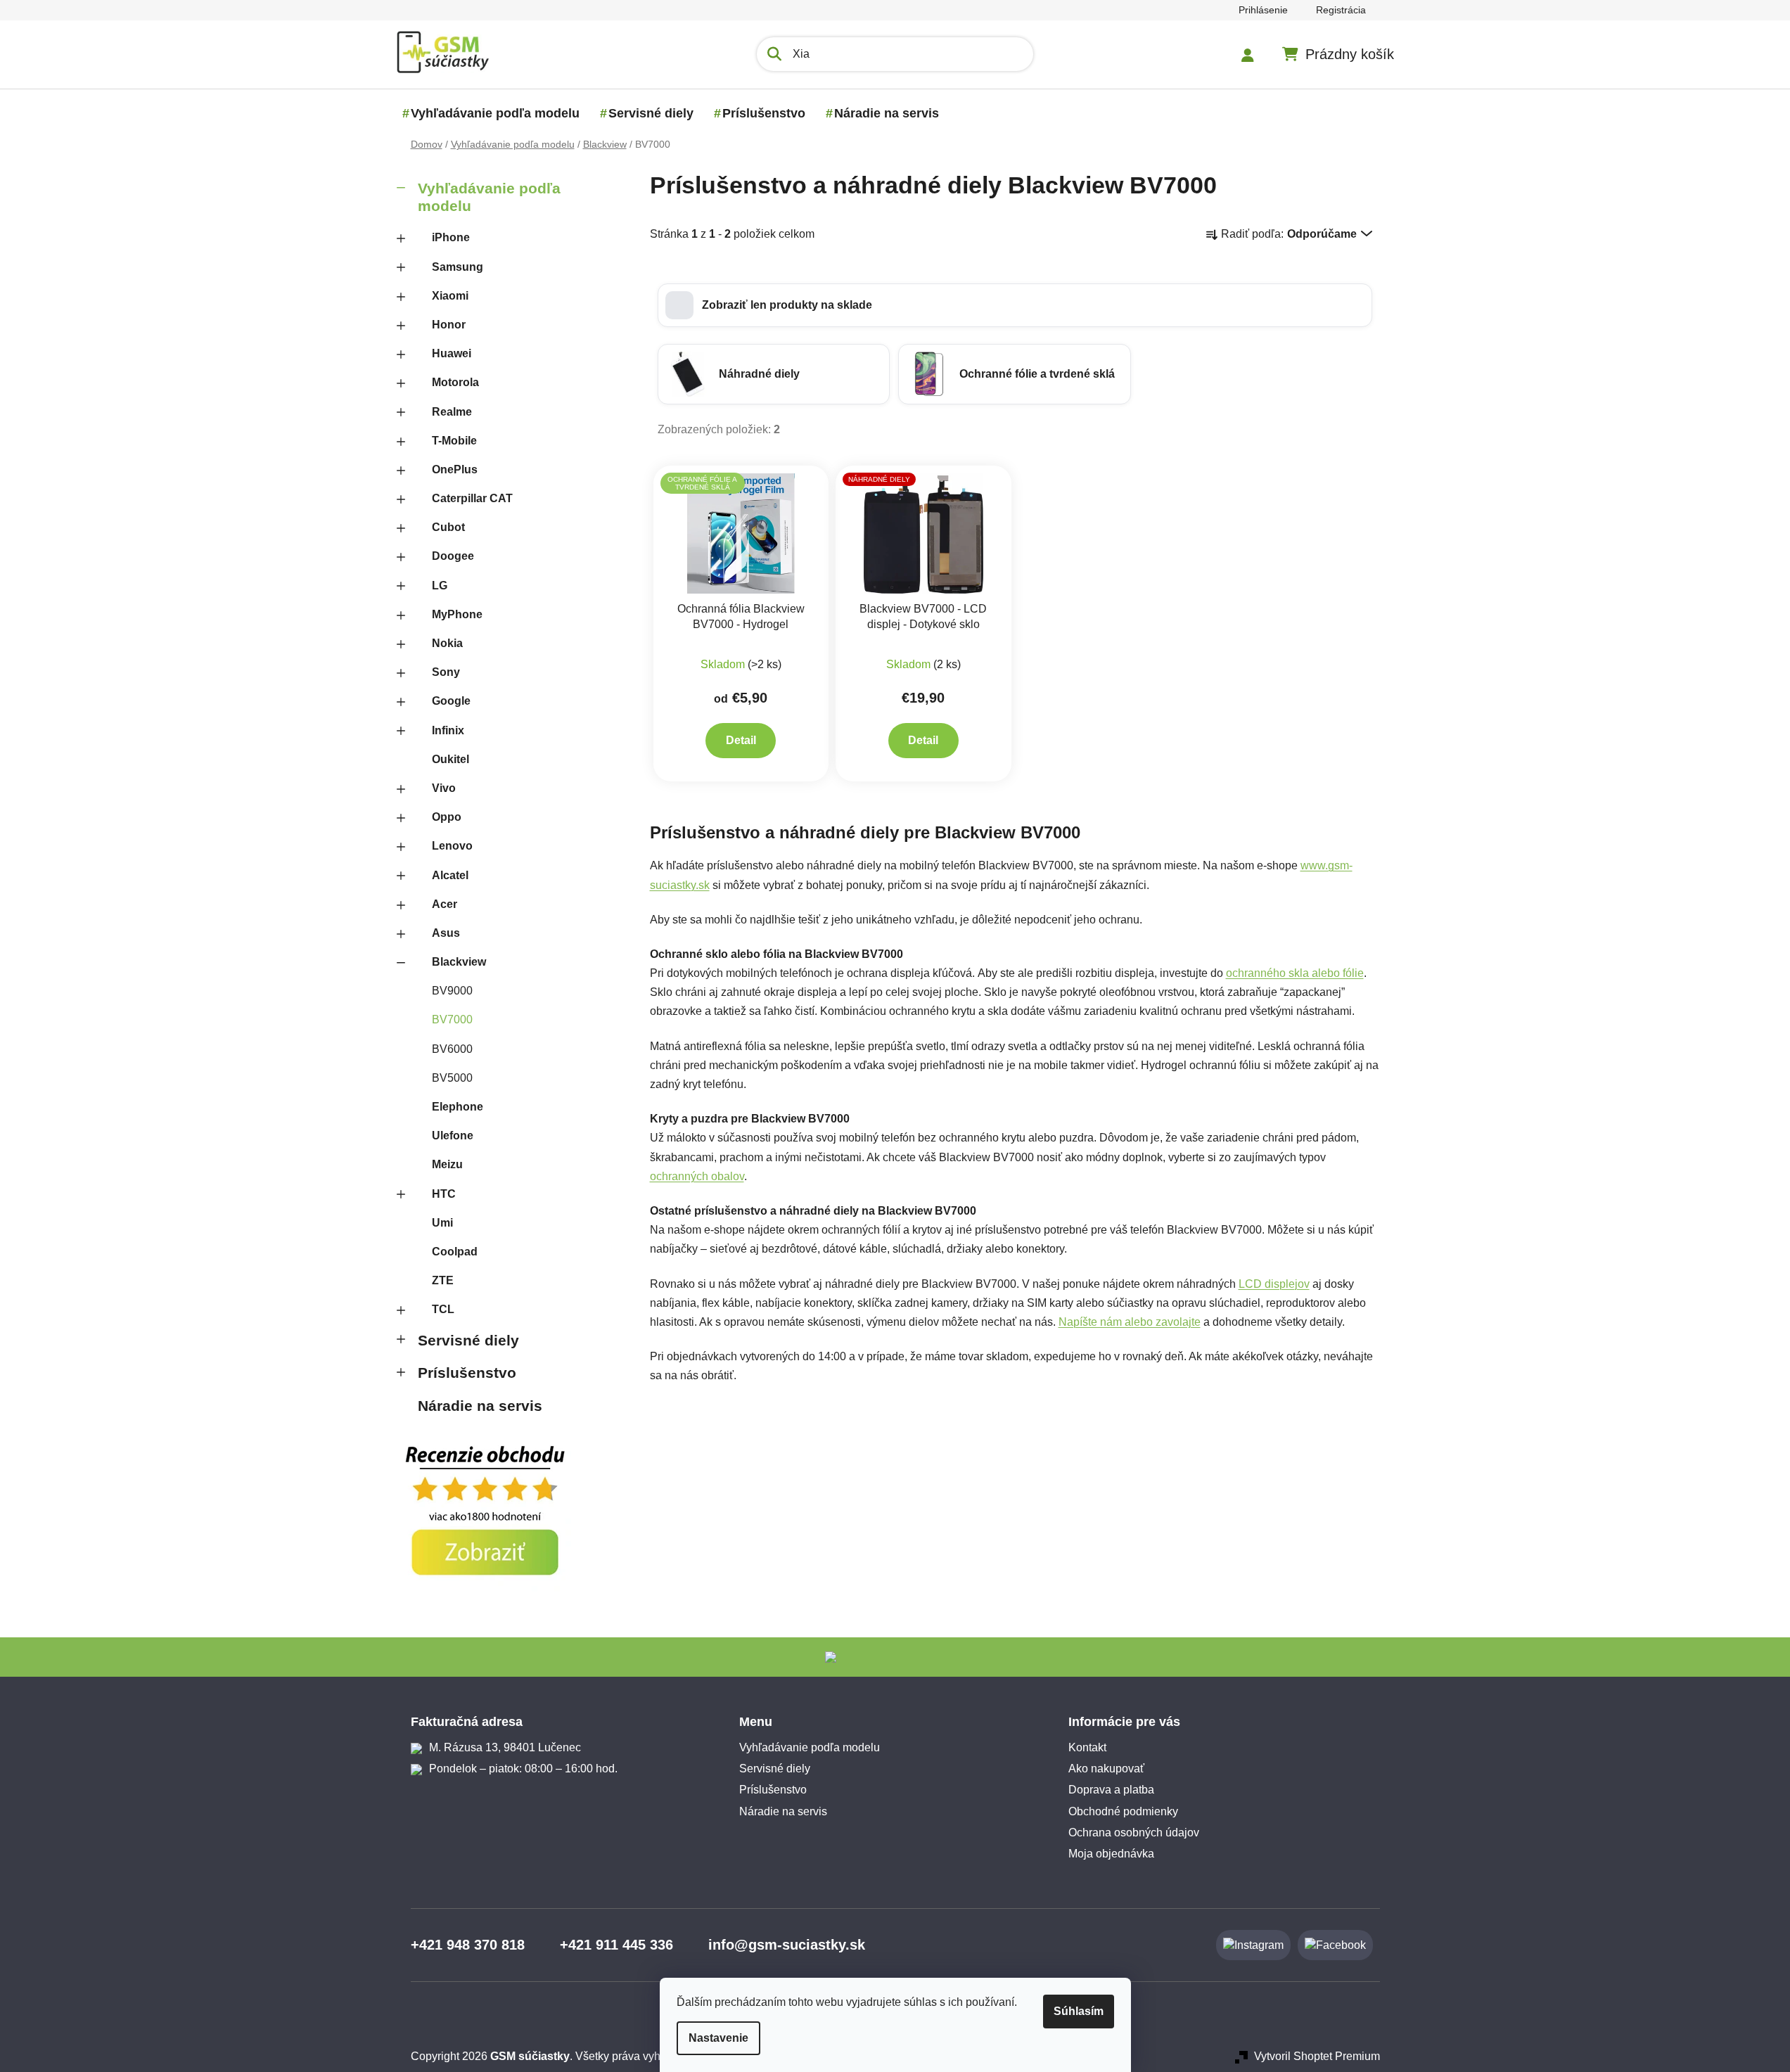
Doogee (453, 556)
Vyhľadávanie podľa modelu (489, 197)
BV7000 (452, 1019)
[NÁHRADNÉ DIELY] (923, 533)
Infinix (448, 730)
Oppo (447, 817)
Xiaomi (450, 296)
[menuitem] (495, 113)
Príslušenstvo (467, 1373)
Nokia (447, 643)
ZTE (443, 1280)
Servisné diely (468, 1340)
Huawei (452, 353)
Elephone (458, 1107)
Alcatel (450, 875)
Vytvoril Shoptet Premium (1317, 2056)
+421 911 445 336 (616, 1945)
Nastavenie (718, 2038)
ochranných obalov (697, 1176)
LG (440, 586)
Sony (446, 672)
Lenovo (452, 846)
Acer (445, 904)
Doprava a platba (1111, 1790)
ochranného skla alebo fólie (1295, 973)
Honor (449, 325)
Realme (452, 412)
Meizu (447, 1164)
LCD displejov (1274, 1284)
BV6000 (452, 1049)
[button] (1015, 305)
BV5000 (452, 1078)
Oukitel (450, 759)
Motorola (455, 382)
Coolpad (455, 1252)
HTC (444, 1194)
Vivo (444, 788)
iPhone (451, 237)
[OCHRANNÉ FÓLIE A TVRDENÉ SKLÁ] (741, 533)
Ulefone (453, 1136)
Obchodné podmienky (1123, 1811)
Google (451, 701)
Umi (442, 1223)
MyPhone (457, 614)
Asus (446, 933)
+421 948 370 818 (468, 1945)
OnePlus (455, 469)
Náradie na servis (480, 1406)
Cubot (448, 527)
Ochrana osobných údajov (1134, 1833)
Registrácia (1341, 10)
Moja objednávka (1111, 1854)
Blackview (459, 962)
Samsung (458, 267)
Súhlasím (1079, 2011)
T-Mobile (454, 441)
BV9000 (452, 991)
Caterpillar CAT (472, 498)
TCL (443, 1309)
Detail (741, 740)
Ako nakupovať (1106, 1769)
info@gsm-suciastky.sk (787, 1945)
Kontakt (1087, 1747)
